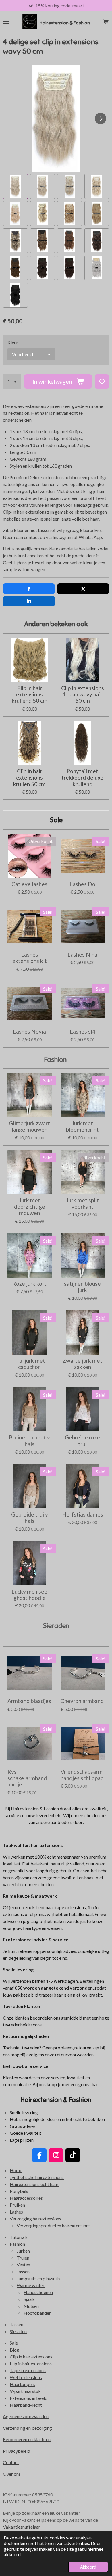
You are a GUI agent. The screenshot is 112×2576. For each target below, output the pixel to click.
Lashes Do (82, 884)
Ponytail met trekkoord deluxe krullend (82, 778)
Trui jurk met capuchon (30, 1364)
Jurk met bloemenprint (82, 1126)
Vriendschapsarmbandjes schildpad (82, 1775)
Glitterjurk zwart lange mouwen (29, 1126)
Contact (11, 2462)
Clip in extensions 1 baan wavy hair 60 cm (83, 695)
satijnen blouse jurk (82, 1287)
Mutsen (31, 2306)
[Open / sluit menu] (6, 22)
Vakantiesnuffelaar (22, 2527)
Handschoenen (38, 2292)
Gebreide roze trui (82, 1441)
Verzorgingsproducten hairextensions (54, 2225)
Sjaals (29, 2299)
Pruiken (17, 2205)
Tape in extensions (28, 2370)
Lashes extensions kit (30, 958)
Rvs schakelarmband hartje (27, 1778)
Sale (14, 2343)
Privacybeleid (17, 2451)
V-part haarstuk (25, 2391)
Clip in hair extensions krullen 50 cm (29, 778)
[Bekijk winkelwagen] (106, 22)
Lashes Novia (29, 1032)
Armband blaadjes (29, 1701)
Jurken (23, 2251)
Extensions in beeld (29, 2398)
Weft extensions (26, 2377)
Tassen (17, 2324)
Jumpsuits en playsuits (38, 2278)
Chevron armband (82, 1701)
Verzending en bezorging (27, 2428)
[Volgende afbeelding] (101, 118)
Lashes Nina (82, 955)
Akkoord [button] (88, 2567)
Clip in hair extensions (31, 2357)
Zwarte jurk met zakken (82, 1364)
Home (16, 2170)
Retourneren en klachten (27, 2439)
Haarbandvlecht (26, 2405)
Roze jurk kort (29, 1284)
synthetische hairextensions (37, 2177)
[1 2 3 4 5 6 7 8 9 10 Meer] (12, 381)
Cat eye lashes (29, 884)
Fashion (17, 2244)
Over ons (12, 2474)
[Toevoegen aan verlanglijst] (102, 381)
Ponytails (19, 2191)
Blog (15, 2350)
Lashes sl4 (83, 1032)
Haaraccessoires (26, 2198)
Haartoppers (23, 2384)
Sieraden (18, 2331)
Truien (23, 2258)
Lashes (16, 2212)
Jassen (23, 2271)
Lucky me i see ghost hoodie (29, 1595)
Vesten (23, 2265)
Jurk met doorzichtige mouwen (30, 1207)
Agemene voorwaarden (26, 2416)
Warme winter (31, 2285)
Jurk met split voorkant (83, 1203)
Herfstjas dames (83, 1514)
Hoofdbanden (37, 2313)
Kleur (13, 342)
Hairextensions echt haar (34, 2184)
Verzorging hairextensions (35, 2219)
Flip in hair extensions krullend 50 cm (30, 695)
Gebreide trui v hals (30, 1518)
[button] (15, 186)
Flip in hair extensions (31, 2363)
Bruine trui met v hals (29, 1441)
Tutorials (19, 2237)
